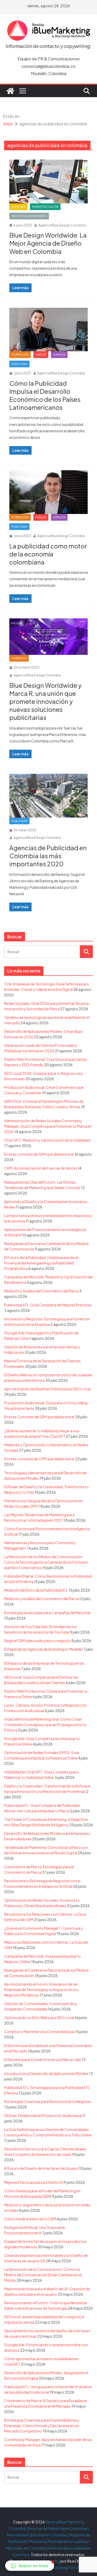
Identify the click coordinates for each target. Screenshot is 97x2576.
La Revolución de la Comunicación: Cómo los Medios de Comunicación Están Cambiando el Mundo (43, 2275)
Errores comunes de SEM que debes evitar (39, 1154)
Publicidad (19, 364)
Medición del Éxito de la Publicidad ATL (36, 1590)
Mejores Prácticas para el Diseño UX (34, 2182)
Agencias (18, 207)
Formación (20, 355)
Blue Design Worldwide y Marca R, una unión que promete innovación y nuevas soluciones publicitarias (45, 701)
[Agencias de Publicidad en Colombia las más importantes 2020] (48, 796)
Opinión (59, 355)
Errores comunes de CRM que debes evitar (39, 1459)
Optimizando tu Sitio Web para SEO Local (39, 2017)
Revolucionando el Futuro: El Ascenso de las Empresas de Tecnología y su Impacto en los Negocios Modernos (41, 1990)
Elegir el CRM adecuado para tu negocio (38, 1641)
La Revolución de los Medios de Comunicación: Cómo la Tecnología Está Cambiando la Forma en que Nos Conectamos (46, 1562)
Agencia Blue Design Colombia (62, 225)
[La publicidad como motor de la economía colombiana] (48, 492)
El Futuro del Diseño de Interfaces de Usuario (41, 2168)
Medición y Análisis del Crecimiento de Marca (41, 1291)
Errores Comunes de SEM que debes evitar (39, 1417)
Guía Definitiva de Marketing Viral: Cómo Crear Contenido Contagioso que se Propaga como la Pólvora (45, 1725)
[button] (30, 2566)
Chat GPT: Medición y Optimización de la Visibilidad (47, 1140)
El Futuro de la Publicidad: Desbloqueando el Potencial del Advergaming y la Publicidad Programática (41, 1263)
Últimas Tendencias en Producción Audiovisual (43, 2115)
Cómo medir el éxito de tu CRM (30, 2219)
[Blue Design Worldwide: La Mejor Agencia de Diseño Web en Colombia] (48, 181)
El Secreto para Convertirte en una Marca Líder (43, 2059)
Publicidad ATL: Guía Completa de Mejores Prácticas (48, 1305)
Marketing (19, 658)
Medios (41, 355)
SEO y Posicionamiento (29, 216)
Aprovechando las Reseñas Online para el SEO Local (47, 1389)
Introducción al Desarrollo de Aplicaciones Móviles (46, 2073)
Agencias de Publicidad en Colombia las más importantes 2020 (48, 856)
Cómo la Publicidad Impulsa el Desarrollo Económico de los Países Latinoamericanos (45, 395)
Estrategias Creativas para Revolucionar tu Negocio (48, 2101)
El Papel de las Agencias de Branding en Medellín (43, 1649)
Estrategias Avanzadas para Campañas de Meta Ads (47, 1613)
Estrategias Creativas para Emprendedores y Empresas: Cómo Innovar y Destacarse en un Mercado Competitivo (42, 2425)
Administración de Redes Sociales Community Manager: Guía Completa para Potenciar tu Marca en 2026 (48, 1126)
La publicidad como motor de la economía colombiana (48, 554)
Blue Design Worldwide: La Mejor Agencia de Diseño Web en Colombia (48, 243)
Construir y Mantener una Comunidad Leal (39, 2031)
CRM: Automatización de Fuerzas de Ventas (41, 1168)
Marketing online (45, 207)
